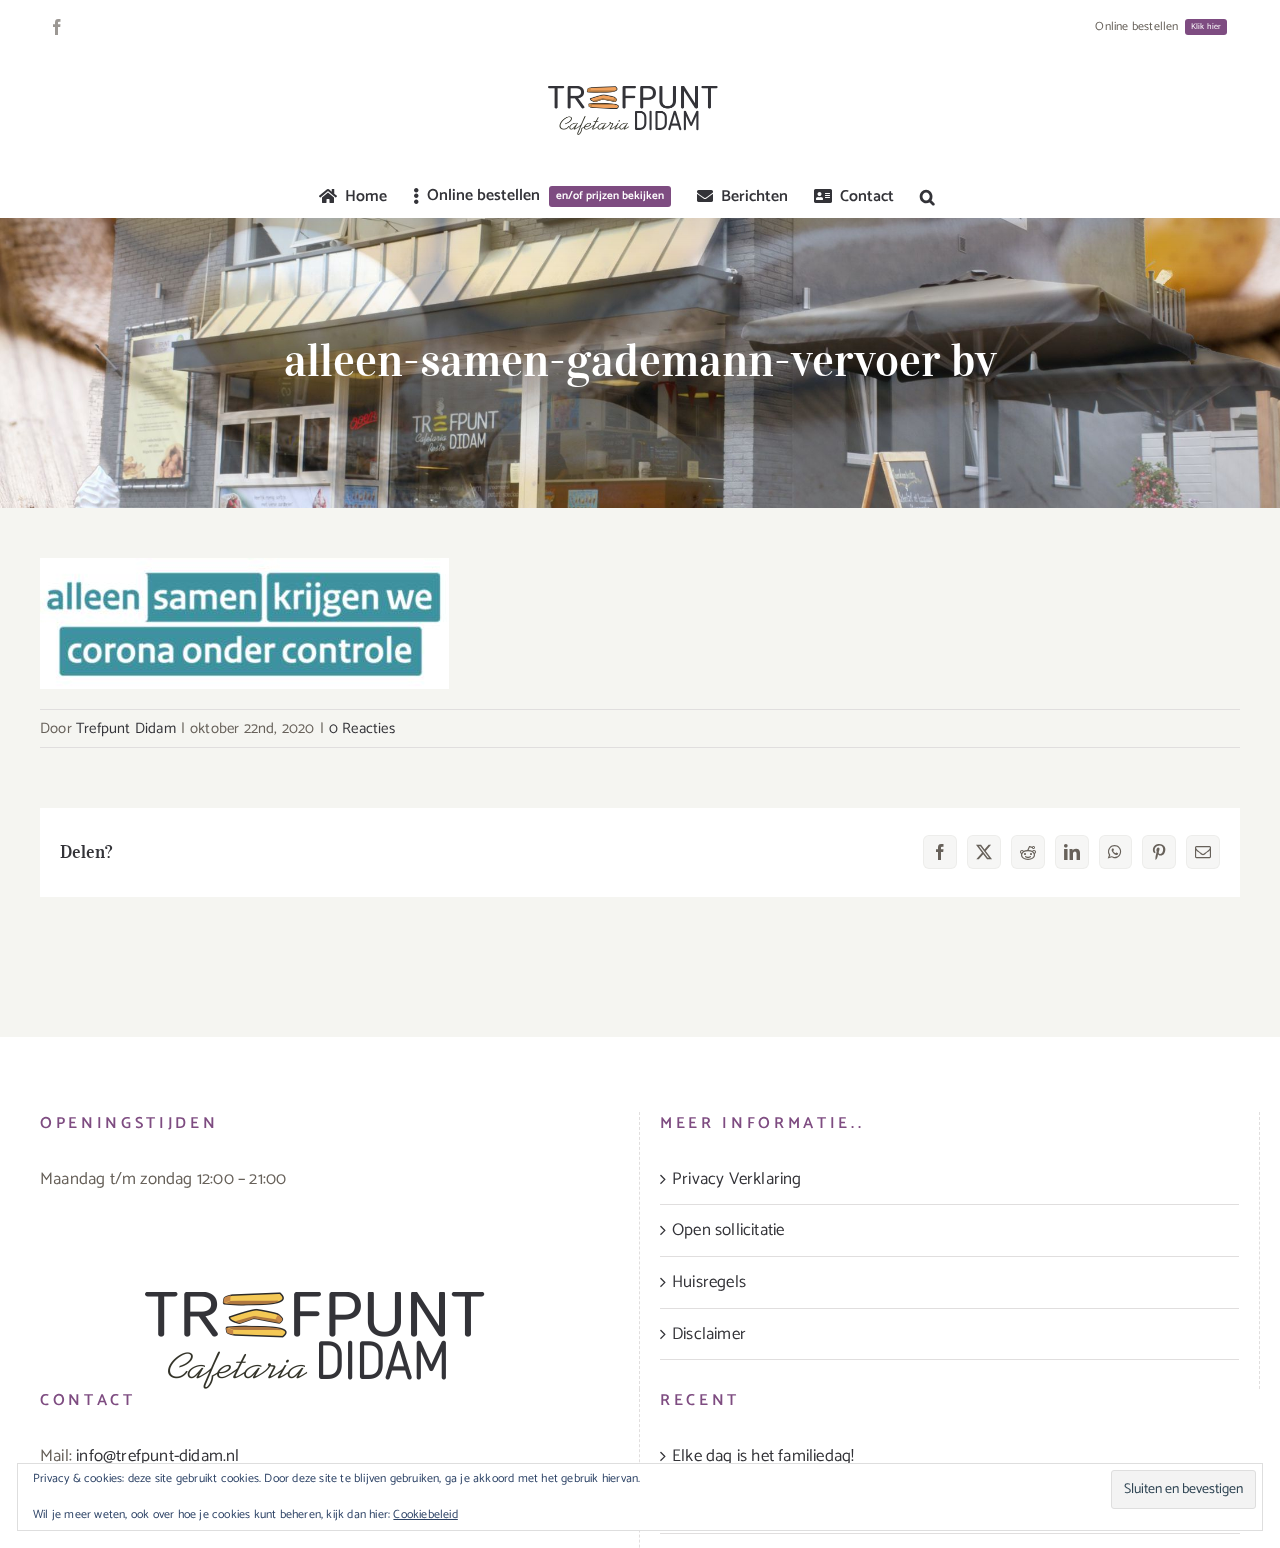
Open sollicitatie (728, 1230)
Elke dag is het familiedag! (763, 1456)
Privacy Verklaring (737, 1179)
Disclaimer (709, 1334)
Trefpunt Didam (126, 728)
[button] (927, 197)
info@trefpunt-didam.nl (157, 1456)
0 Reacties (362, 728)
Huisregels (709, 1282)
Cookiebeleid (425, 1514)
